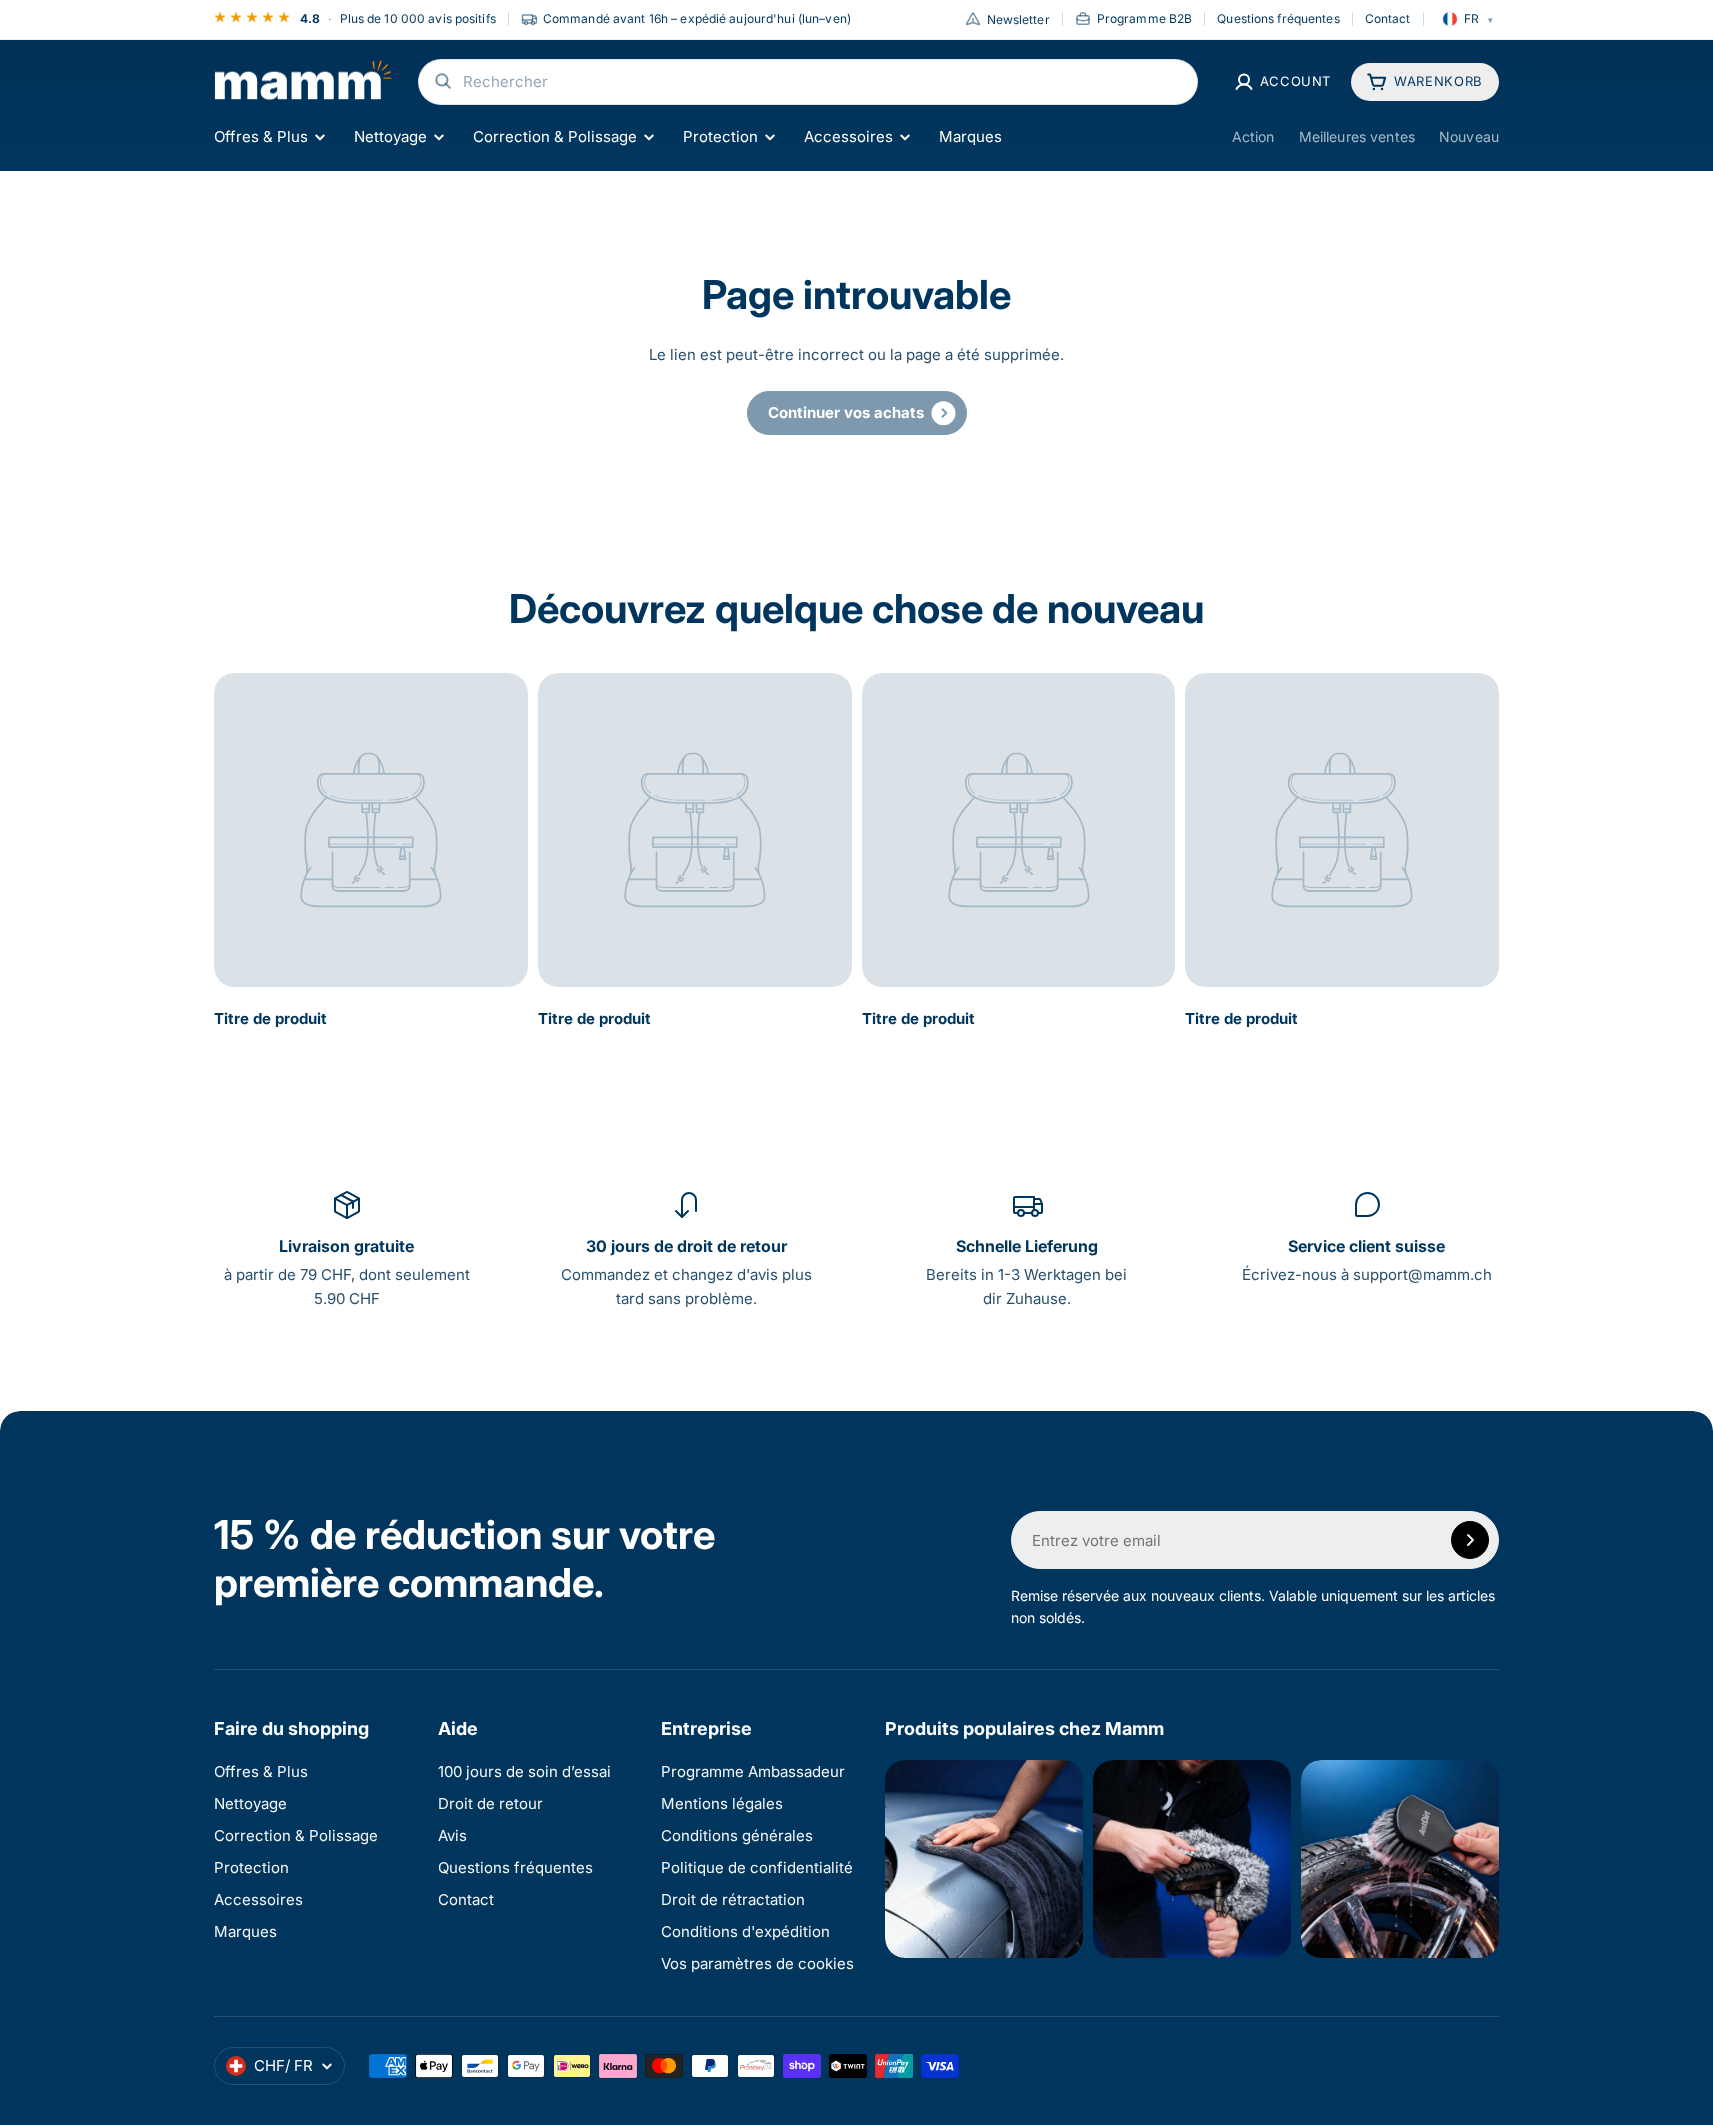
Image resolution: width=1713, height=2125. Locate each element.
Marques (970, 136)
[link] (857, 413)
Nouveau (1469, 136)
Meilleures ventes (1357, 136)
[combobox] (808, 82)
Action (1253, 136)
